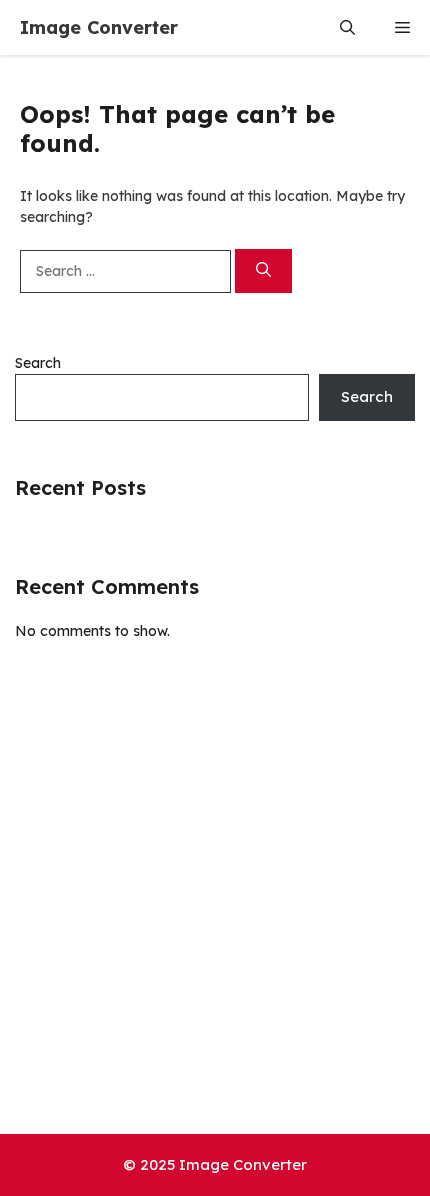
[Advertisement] (215, 909)
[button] (347, 27)
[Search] (263, 271)
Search (38, 363)
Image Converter (99, 27)
